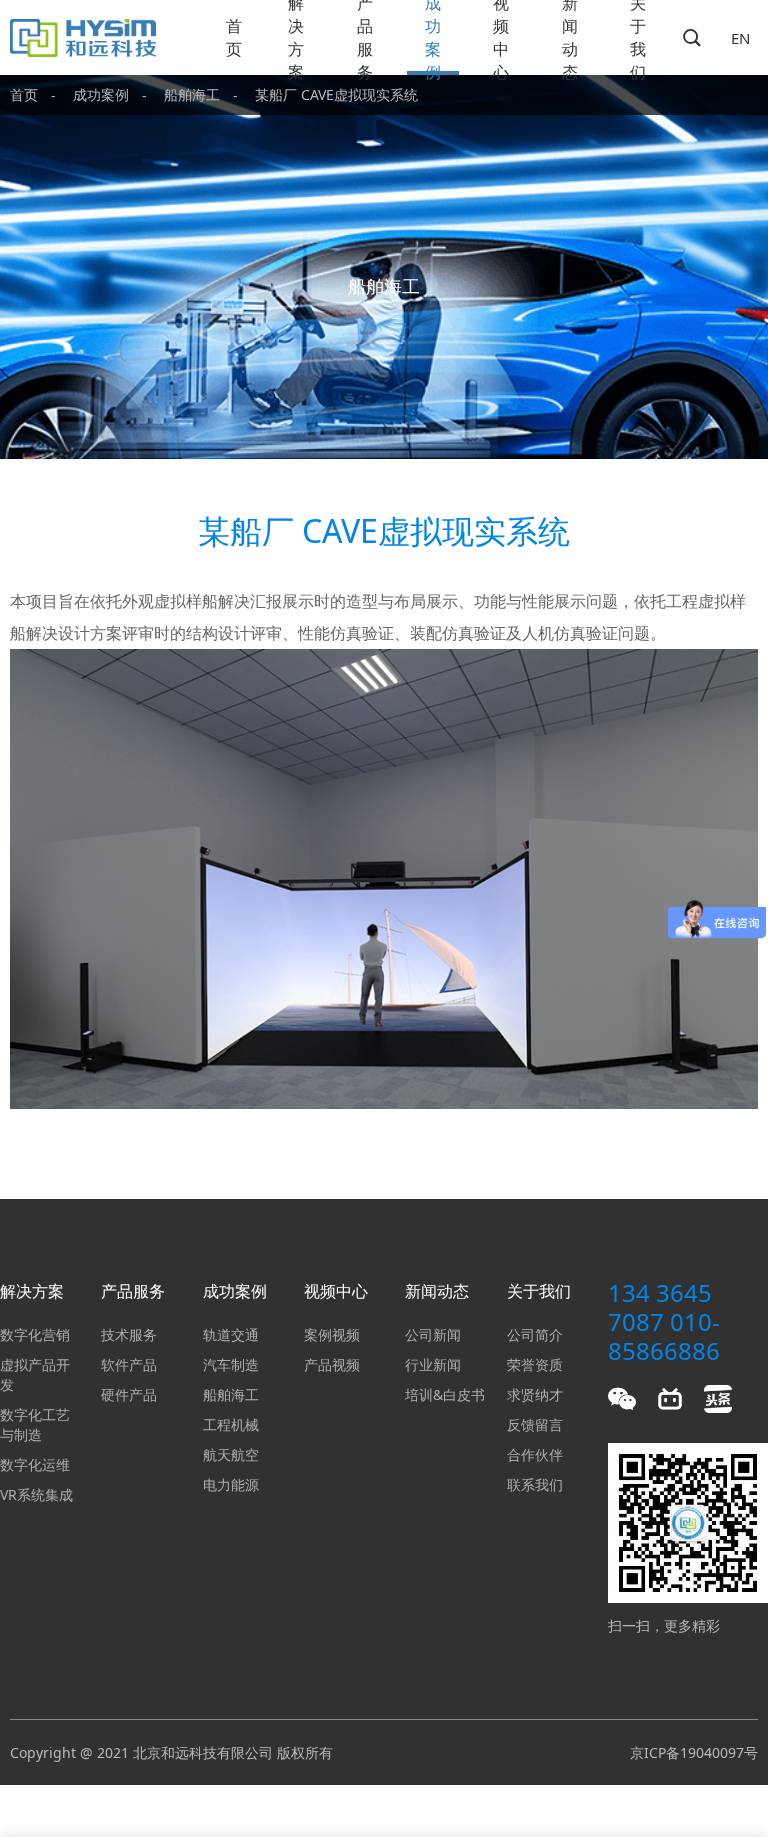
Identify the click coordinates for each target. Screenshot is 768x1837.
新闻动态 (570, 37)
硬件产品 (129, 1394)
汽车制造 (231, 1364)
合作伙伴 (535, 1454)
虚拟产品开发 (35, 1374)
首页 (234, 37)
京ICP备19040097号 (694, 1752)
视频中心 (501, 37)
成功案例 (433, 37)
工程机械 (231, 1424)
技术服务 (129, 1334)
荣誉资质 (535, 1364)
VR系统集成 (36, 1494)
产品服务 (365, 37)
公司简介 (535, 1334)
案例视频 (332, 1334)
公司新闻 (433, 1334)
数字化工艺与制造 (35, 1424)
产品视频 (332, 1364)
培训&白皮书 (445, 1394)
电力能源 (231, 1484)
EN (740, 38)
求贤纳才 (535, 1394)
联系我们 (535, 1484)
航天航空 (231, 1454)
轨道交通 (231, 1334)
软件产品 (129, 1364)
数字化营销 (35, 1334)
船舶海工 (192, 94)
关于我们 (638, 37)
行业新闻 (433, 1364)
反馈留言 (535, 1424)
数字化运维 (35, 1464)
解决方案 (296, 37)
